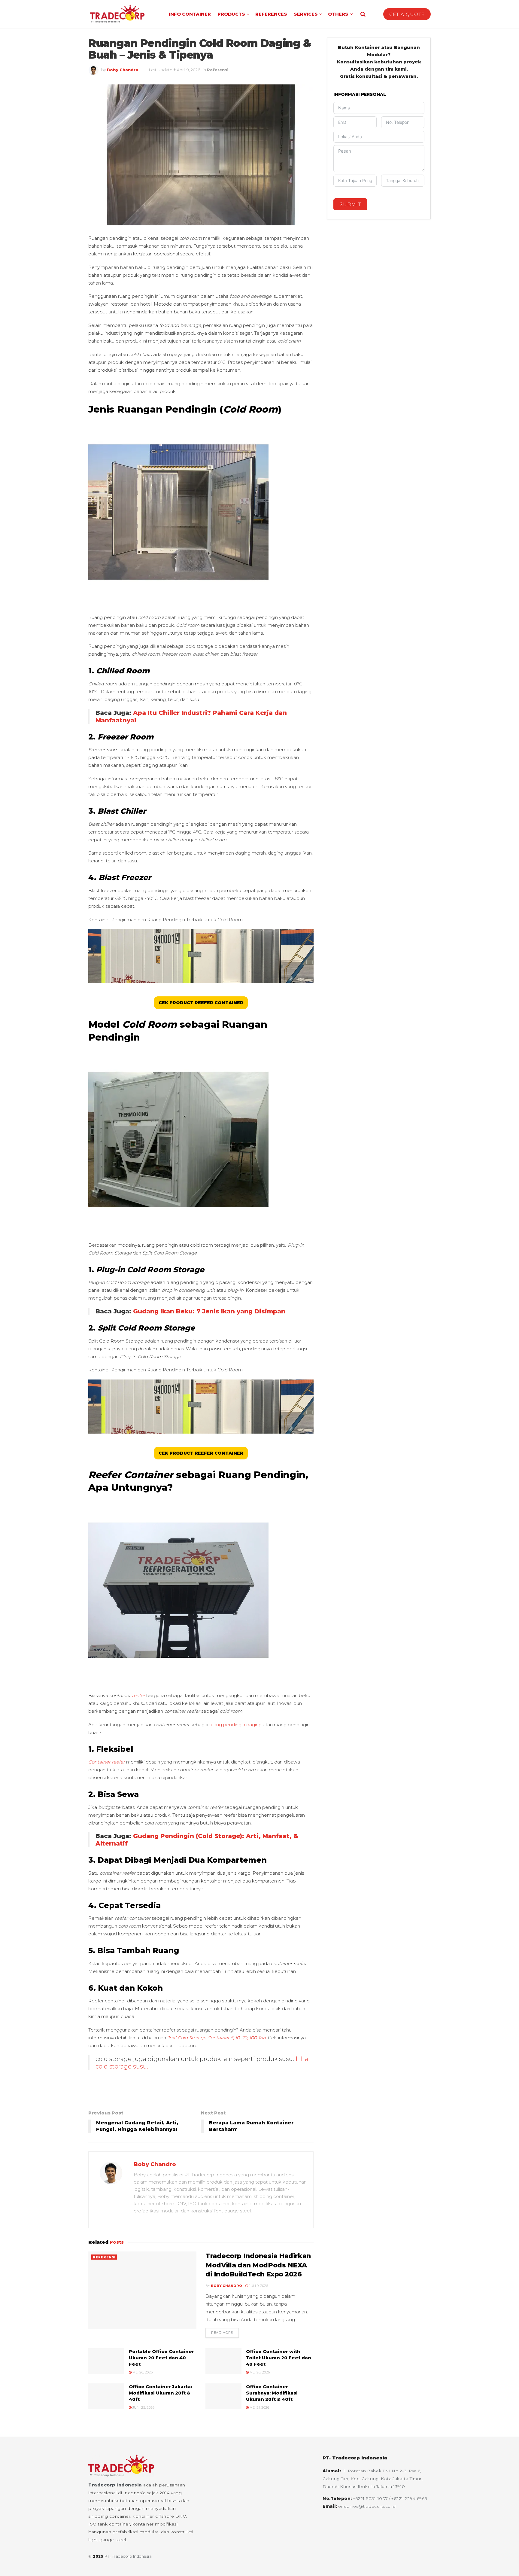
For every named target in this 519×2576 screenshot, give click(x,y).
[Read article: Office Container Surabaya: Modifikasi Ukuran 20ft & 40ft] (223, 2396)
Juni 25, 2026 (143, 2407)
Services (306, 14)
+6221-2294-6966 (409, 2498)
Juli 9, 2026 (258, 2286)
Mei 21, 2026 (259, 2407)
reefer (138, 1695)
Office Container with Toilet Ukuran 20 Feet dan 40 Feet (279, 2358)
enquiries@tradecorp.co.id (367, 2506)
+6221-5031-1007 (371, 2498)
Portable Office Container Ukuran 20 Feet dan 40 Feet (161, 2358)
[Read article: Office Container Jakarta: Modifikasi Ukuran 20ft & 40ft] (106, 2396)
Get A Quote (407, 14)
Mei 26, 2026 (142, 2372)
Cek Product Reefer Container (201, 1003)
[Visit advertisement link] (201, 2090)
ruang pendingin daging (235, 1725)
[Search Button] (363, 14)
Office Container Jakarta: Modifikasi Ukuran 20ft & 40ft (160, 2393)
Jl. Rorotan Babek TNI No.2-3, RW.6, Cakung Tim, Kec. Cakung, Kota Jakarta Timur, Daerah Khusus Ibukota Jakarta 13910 (373, 2479)
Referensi (218, 70)
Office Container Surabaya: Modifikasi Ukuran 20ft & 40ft (272, 2393)
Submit (350, 204)
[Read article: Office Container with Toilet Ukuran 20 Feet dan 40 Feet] (223, 2361)
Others (338, 14)
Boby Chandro (123, 70)
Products (231, 14)
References (271, 14)
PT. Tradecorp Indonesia (128, 2556)
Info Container (190, 14)
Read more (225, 2333)
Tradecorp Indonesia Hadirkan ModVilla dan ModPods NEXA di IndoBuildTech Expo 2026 (258, 2265)
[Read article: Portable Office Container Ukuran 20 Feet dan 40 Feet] (106, 2361)
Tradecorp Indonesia (115, 2485)
